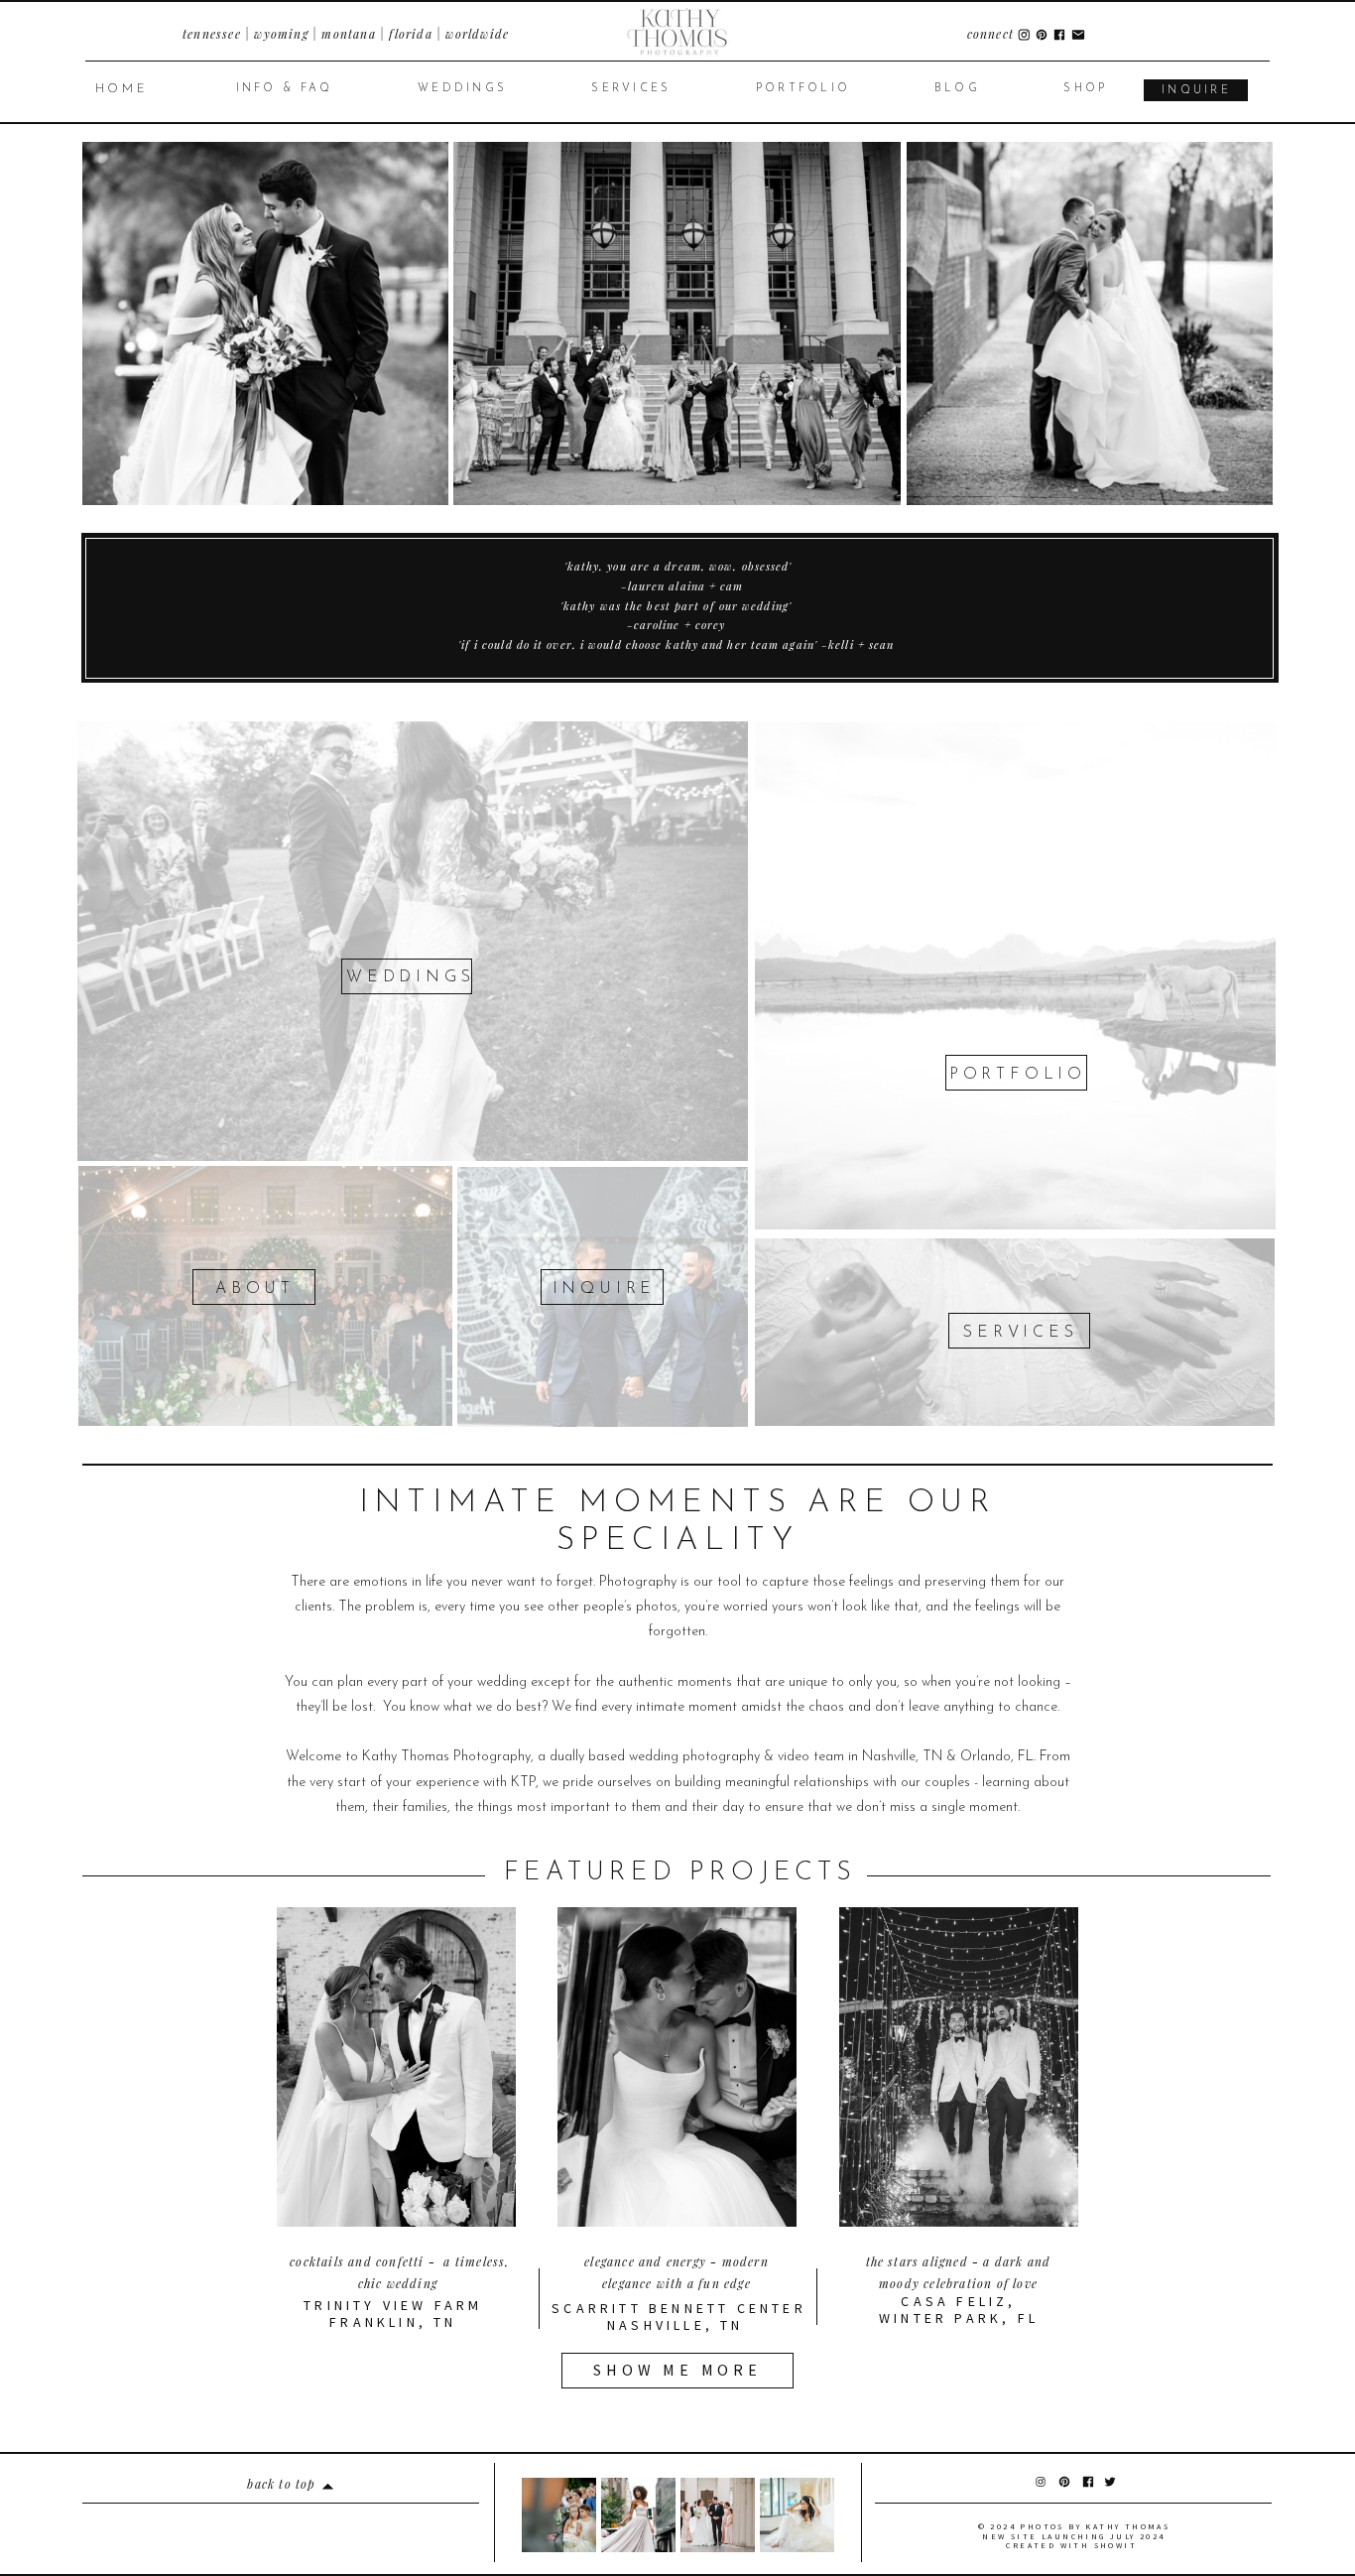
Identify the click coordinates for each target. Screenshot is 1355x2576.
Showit (1115, 2545)
